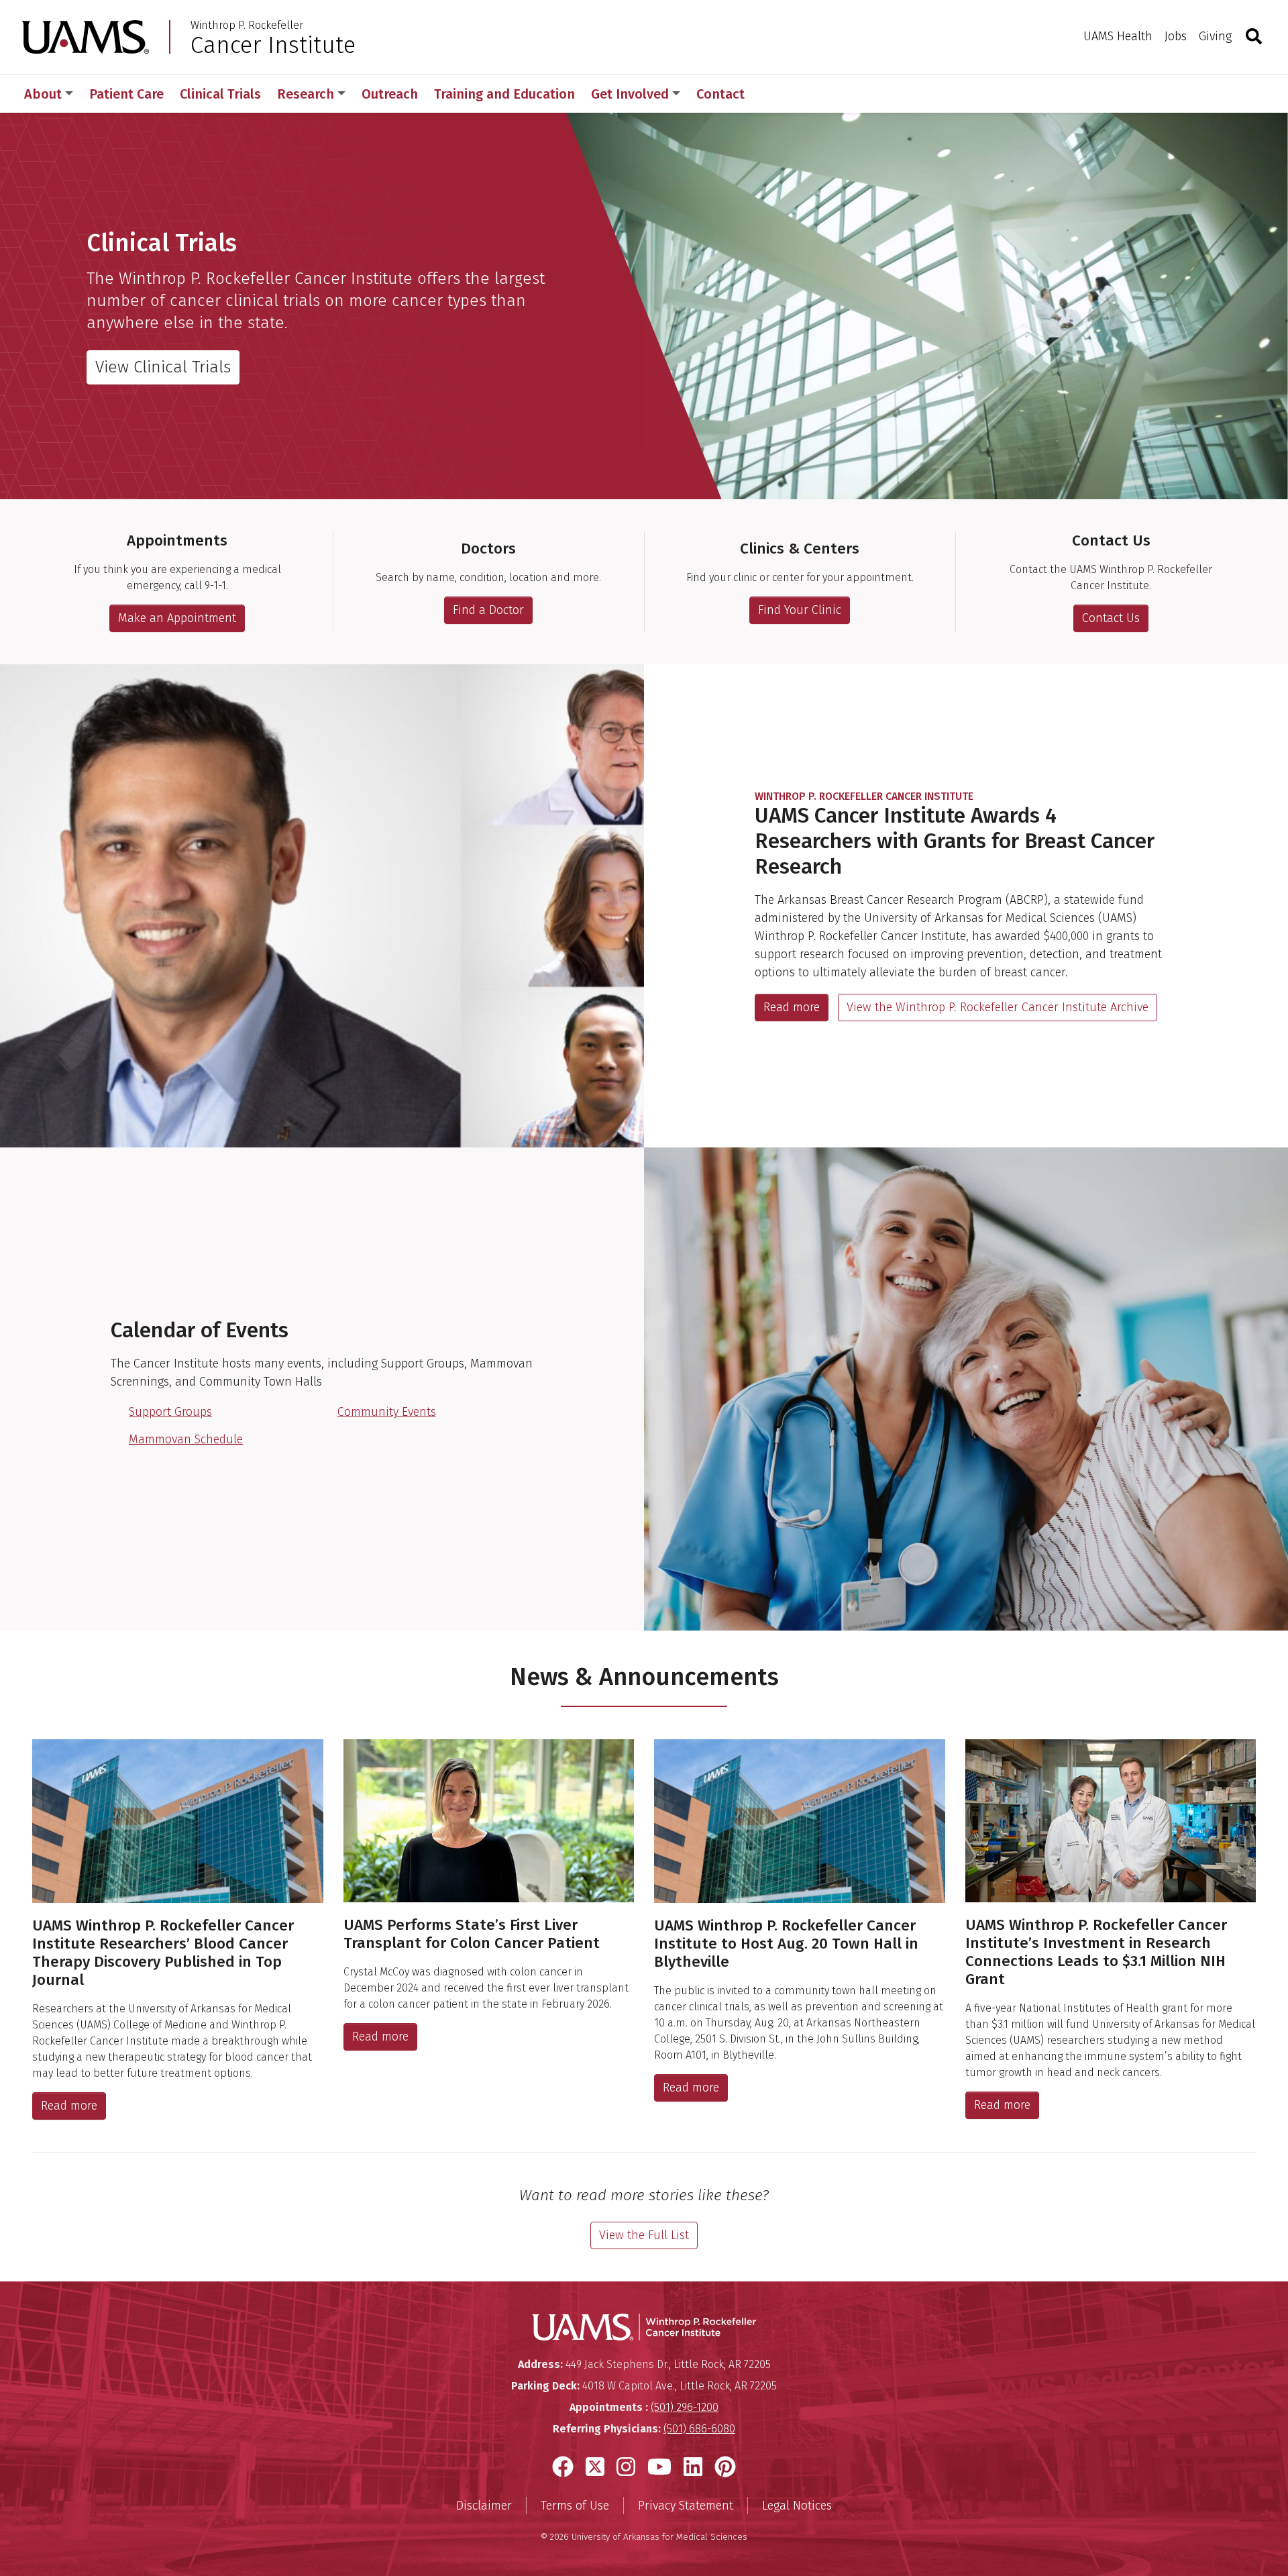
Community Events (387, 1412)
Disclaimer (484, 2506)
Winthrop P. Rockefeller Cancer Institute (864, 796)
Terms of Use (575, 2506)
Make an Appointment (177, 618)
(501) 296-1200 (685, 2407)
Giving (1215, 36)
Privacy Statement (686, 2506)
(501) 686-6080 (699, 2429)
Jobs (1176, 36)
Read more (792, 1007)
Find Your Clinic (800, 610)
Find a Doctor (488, 610)
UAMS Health (1118, 36)
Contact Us (1111, 618)
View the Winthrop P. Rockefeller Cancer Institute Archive (998, 1007)
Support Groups (170, 1412)
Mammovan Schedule (186, 1439)
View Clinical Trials (163, 367)
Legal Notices (797, 2506)
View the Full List (644, 2235)
